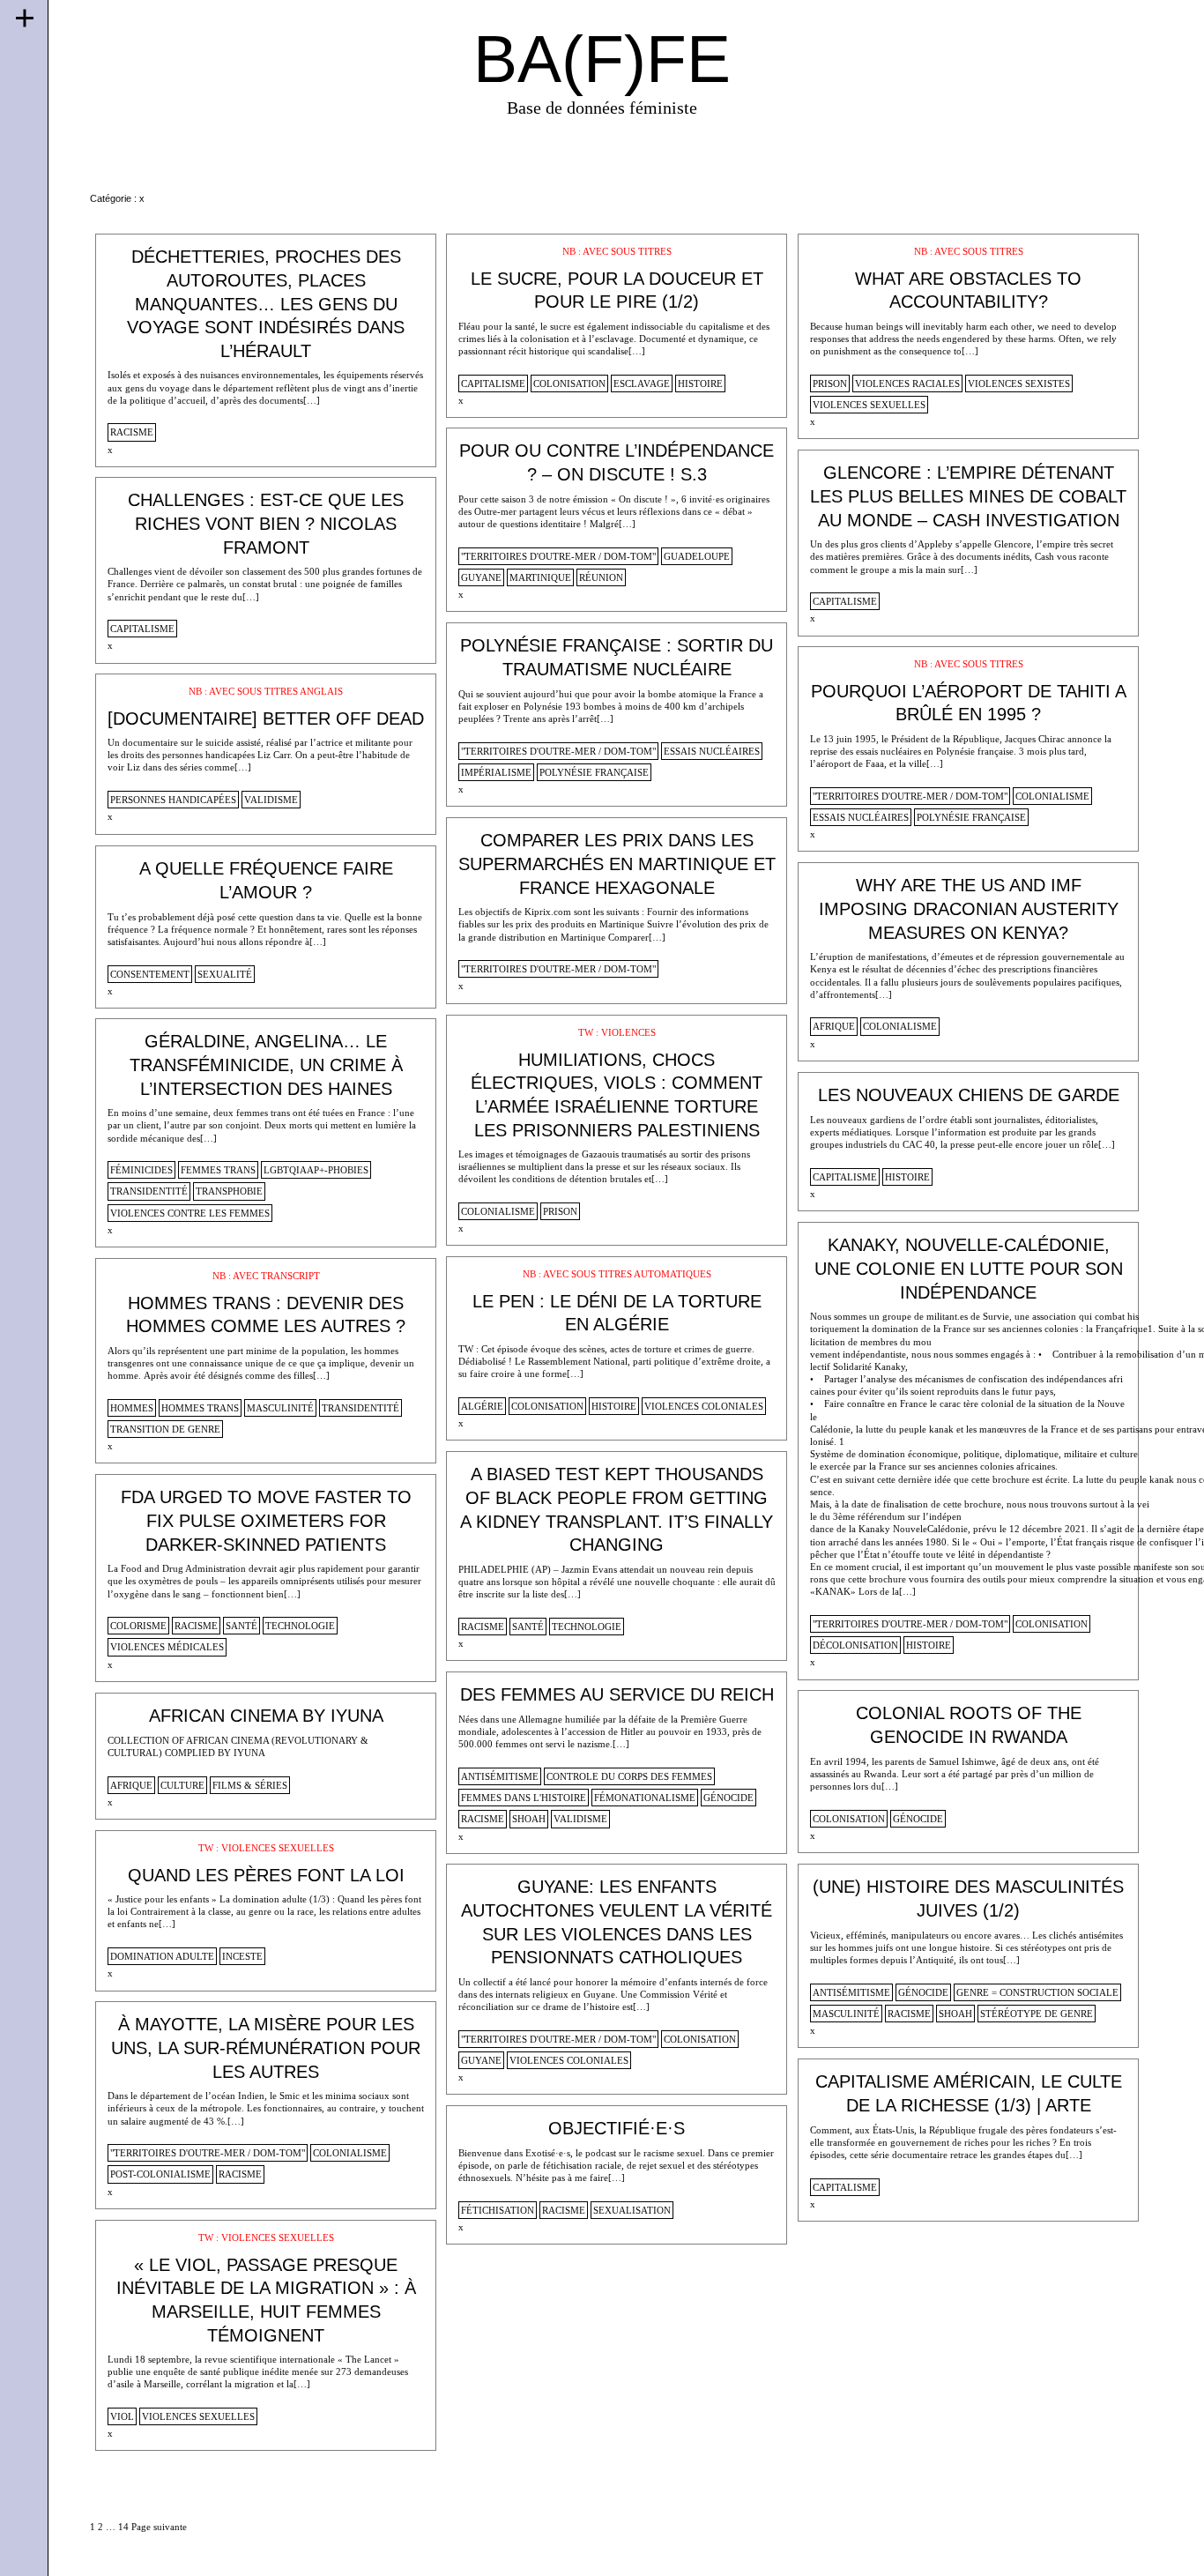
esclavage (642, 383)
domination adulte (162, 1956)
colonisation (569, 383)
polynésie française (594, 772)
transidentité (149, 1191)
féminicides (141, 1170)
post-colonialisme (160, 2174)
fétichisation (498, 2210)
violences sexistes (1019, 383)
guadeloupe (697, 556)
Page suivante (159, 2527)
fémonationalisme (645, 1798)
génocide (728, 1798)
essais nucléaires (712, 751)
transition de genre (165, 1429)
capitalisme (493, 383)
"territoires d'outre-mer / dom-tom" (558, 556)
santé (528, 1627)
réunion (601, 577)
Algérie (482, 1406)
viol (122, 2416)
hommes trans (200, 1408)
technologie (587, 1627)
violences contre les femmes (190, 1213)
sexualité (225, 974)
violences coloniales (704, 1406)
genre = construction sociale (1037, 1992)
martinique (540, 577)
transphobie (229, 1191)
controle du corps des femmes (629, 1776)
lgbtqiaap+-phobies (316, 1170)
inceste (242, 1956)
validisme (271, 800)
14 (123, 2527)
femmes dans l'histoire (524, 1798)
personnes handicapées (173, 800)
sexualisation (632, 2210)
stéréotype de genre (1037, 2014)
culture (182, 1785)
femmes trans (218, 1170)
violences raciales (907, 383)
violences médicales (167, 1647)
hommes (132, 1408)
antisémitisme (500, 1776)
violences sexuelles (869, 405)
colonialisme (1052, 796)
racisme (132, 432)
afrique (834, 1026)
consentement (150, 974)
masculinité (280, 1408)
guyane (481, 577)
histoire (700, 383)
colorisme (138, 1626)
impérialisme (496, 772)
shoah (529, 1819)
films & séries (250, 1785)
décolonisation (855, 1645)
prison (830, 383)
